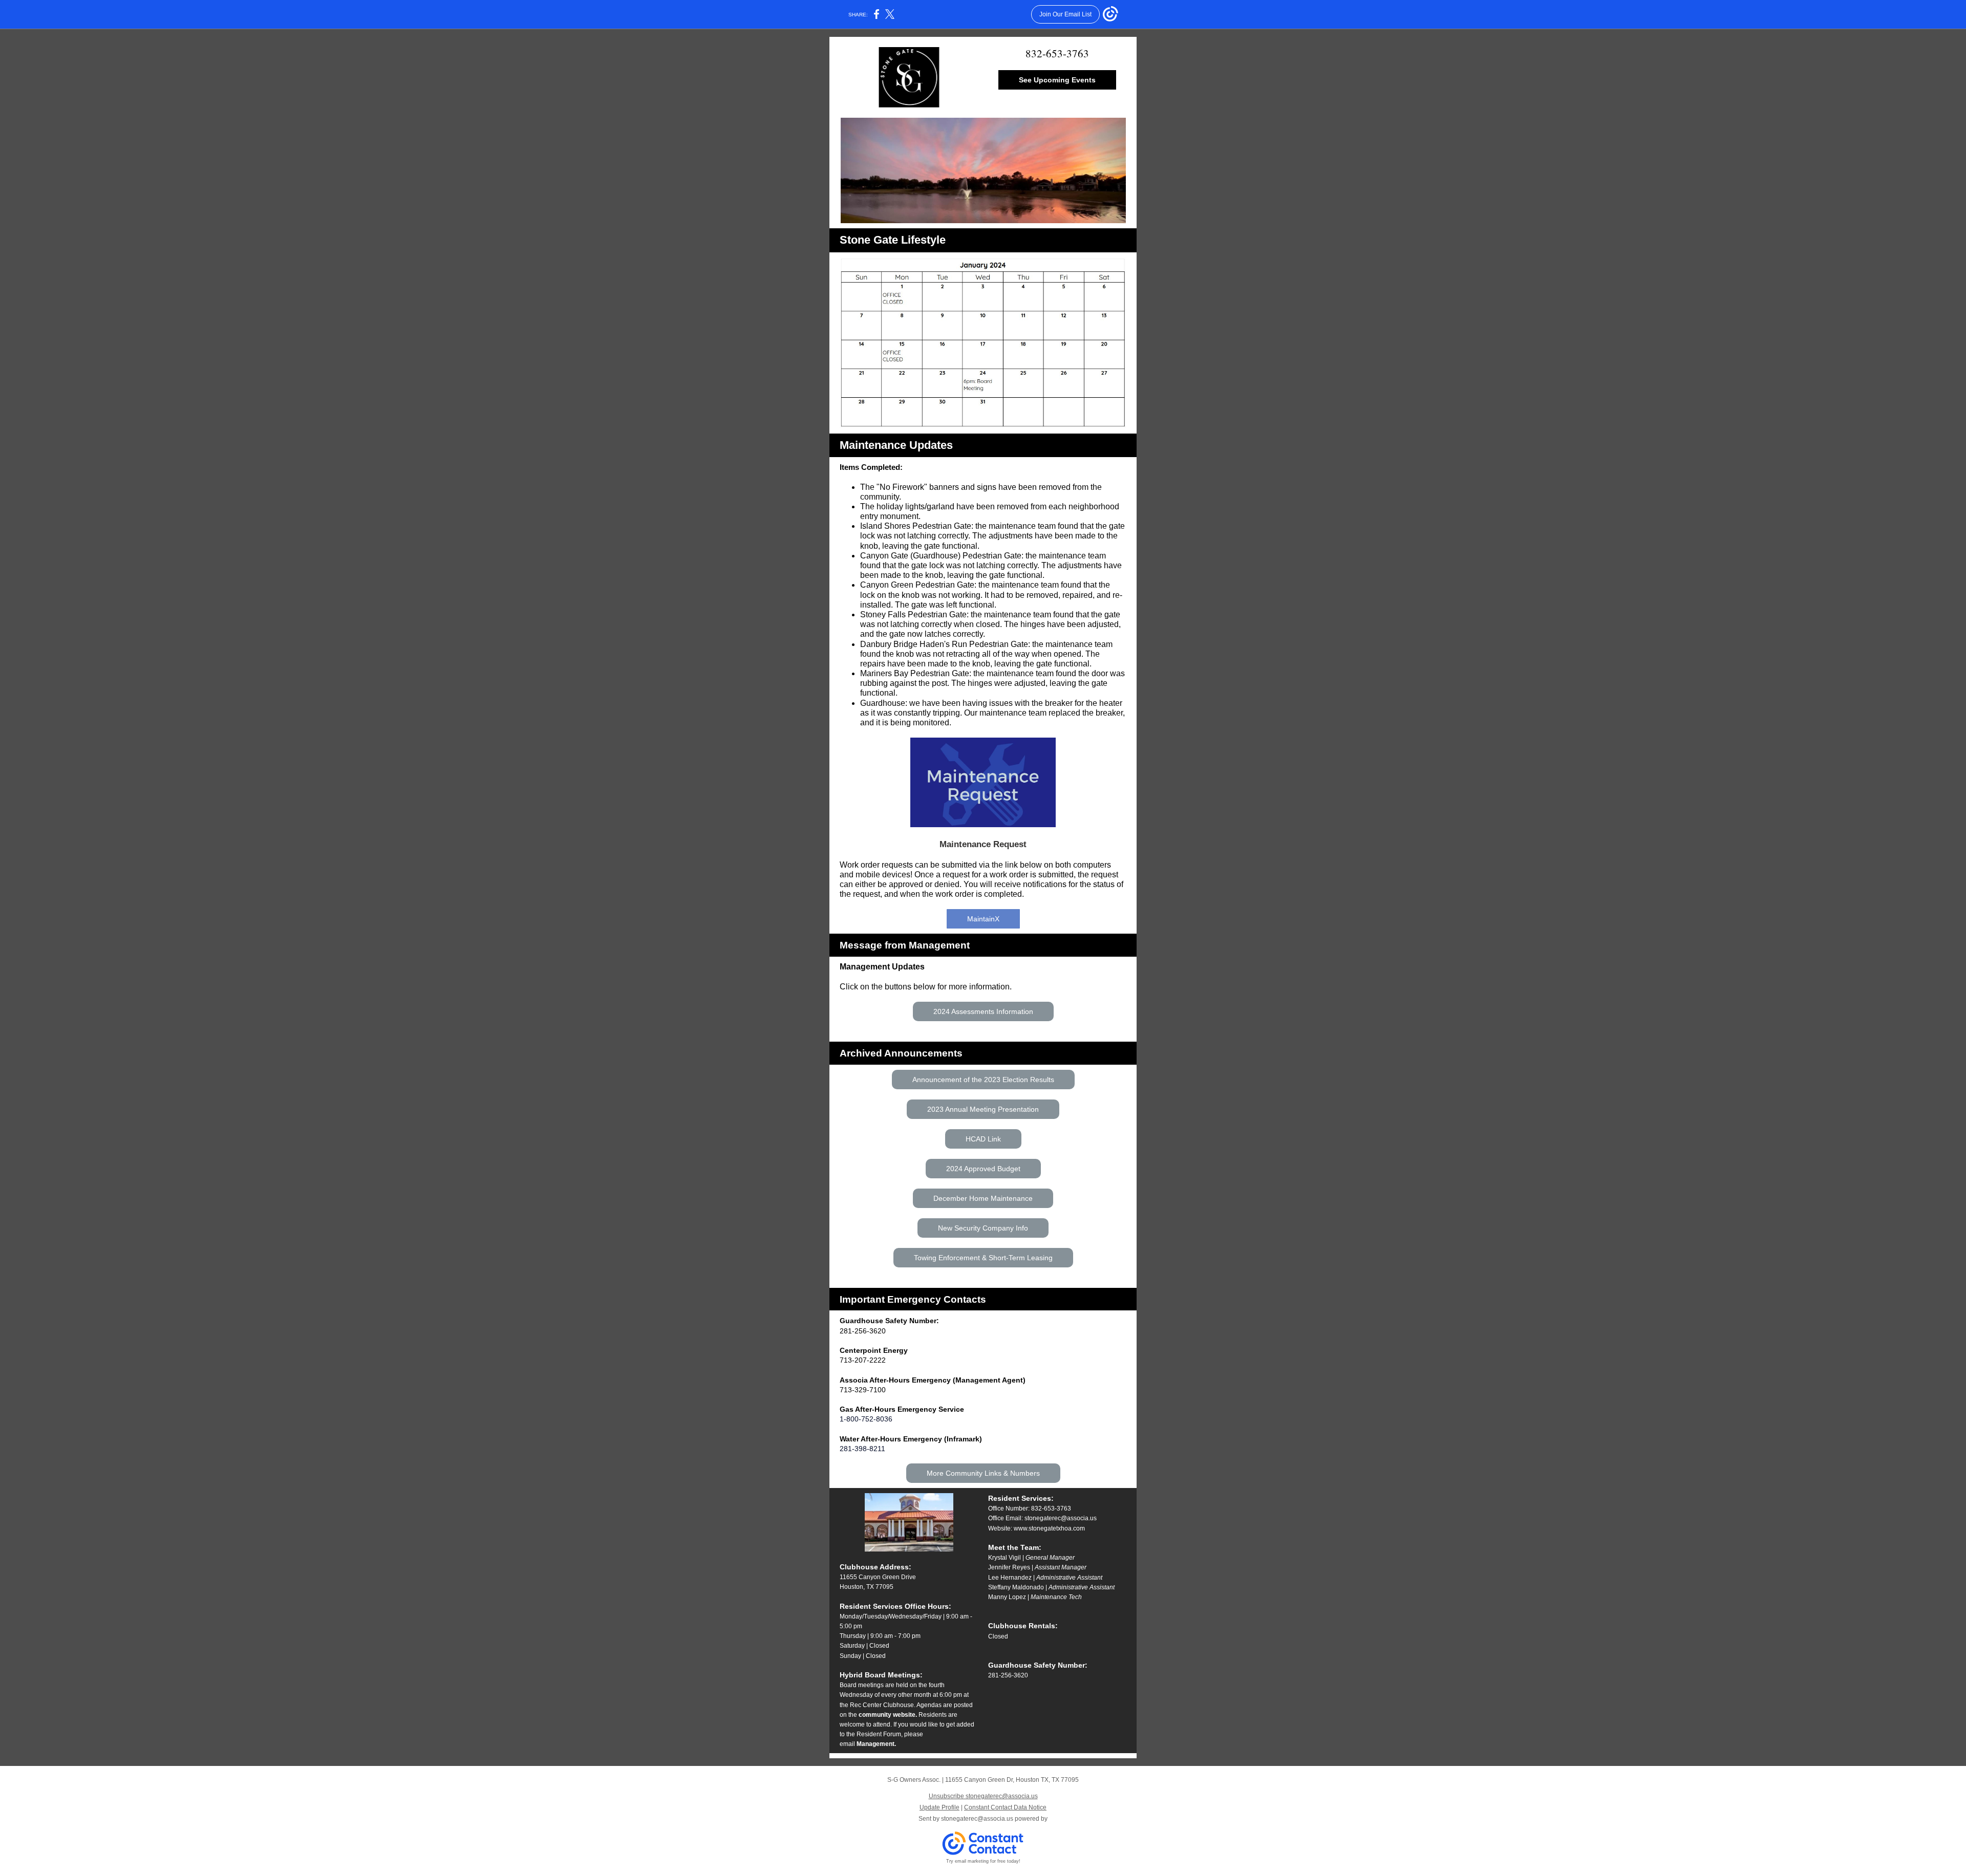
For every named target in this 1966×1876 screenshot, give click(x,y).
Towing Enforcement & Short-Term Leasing (983, 1258)
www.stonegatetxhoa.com (1049, 1528)
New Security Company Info (983, 1228)
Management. (876, 1744)
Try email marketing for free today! (983, 1861)
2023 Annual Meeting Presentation (983, 1109)
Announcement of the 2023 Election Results (983, 1080)
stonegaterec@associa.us (1061, 1518)
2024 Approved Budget (983, 1169)
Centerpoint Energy (874, 1350)
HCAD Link (983, 1139)
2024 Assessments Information (983, 1011)
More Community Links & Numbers (983, 1473)
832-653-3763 (1057, 53)
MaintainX (983, 919)
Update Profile (939, 1807)
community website (887, 1715)
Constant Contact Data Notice (1005, 1807)
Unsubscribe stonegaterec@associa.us (983, 1796)
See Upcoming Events (1057, 80)
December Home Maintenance (983, 1198)
